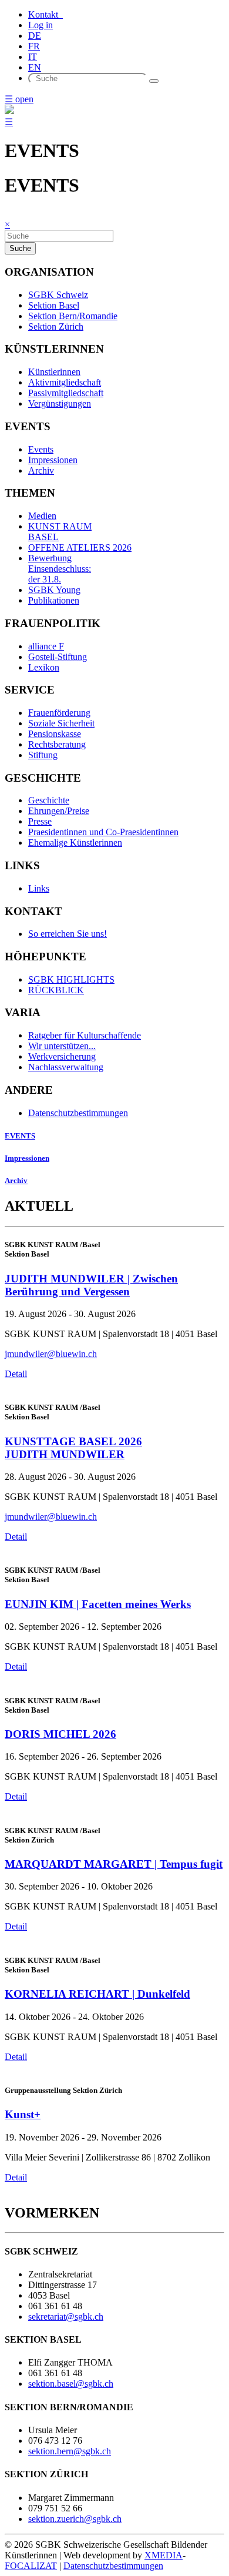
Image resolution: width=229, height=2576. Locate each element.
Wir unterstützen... (62, 1046)
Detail (16, 1374)
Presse (40, 821)
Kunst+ (23, 2114)
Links (39, 888)
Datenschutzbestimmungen (78, 1113)
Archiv (41, 470)
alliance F (46, 646)
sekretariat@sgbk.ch (66, 2317)
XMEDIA (164, 2555)
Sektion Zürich (56, 326)
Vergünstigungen (60, 403)
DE (35, 36)
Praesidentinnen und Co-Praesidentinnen (103, 832)
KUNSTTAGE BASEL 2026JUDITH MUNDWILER (73, 1448)
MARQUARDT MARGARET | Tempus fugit (114, 1864)
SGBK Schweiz (58, 295)
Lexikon (44, 667)
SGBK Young (54, 590)
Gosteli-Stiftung (58, 657)
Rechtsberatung (57, 744)
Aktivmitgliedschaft (65, 382)
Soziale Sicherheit (61, 723)
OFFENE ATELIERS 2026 (80, 547)
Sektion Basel (54, 305)
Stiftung (43, 755)
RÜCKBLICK (56, 990)
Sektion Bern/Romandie (73, 316)
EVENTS (20, 1136)
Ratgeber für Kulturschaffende (85, 1035)
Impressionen (53, 460)
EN (35, 67)
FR (34, 46)
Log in (41, 25)
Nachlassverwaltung (66, 1067)
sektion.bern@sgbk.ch (70, 2451)
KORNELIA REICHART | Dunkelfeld (97, 1994)
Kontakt (46, 14)
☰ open (19, 99)
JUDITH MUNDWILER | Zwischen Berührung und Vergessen (91, 1285)
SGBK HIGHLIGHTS (71, 979)
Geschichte (49, 800)
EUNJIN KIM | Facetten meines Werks (98, 1604)
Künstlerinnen (54, 372)
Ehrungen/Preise (59, 811)
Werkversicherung (62, 1056)
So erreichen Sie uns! (68, 934)
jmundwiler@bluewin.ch (51, 1354)
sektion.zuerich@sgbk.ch (75, 2519)
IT (33, 57)
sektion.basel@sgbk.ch (71, 2384)
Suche (20, 248)
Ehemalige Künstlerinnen (75, 843)
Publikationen (54, 600)
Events (41, 449)
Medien (42, 516)
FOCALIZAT (31, 2566)
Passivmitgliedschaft (66, 393)
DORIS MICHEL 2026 (60, 1734)
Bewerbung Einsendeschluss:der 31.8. (60, 569)
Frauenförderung (59, 713)
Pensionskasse (55, 734)
